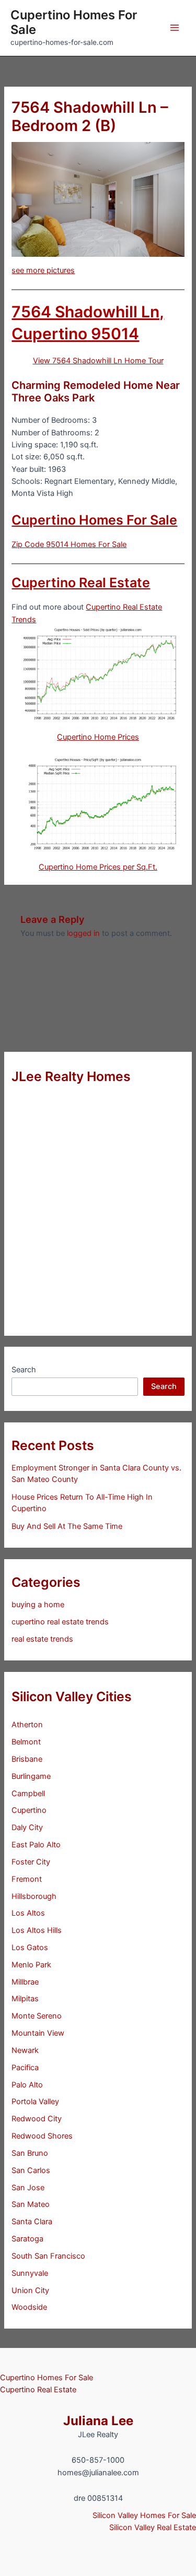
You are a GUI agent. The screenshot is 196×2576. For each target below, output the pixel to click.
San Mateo (31, 2204)
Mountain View (38, 2033)
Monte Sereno (37, 2016)
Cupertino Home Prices (98, 737)
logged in (83, 933)
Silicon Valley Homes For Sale (144, 2515)
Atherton (27, 1725)
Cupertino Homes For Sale (74, 22)
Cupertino (29, 1810)
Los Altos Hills (37, 1930)
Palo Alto (27, 2085)
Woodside (29, 2307)
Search (24, 1370)
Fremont (27, 1879)
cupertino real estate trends (60, 1622)
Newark (25, 2050)
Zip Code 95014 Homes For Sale (69, 544)
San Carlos (31, 2170)
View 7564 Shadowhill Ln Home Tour (98, 361)
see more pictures (43, 270)
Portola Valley (35, 2102)
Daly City (27, 1827)
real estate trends (42, 1639)
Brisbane (27, 1759)
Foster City (31, 1862)
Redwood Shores (42, 2136)
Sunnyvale (30, 2273)
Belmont (26, 1742)
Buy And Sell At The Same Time (67, 1526)
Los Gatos (30, 1948)
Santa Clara (32, 2222)
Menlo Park (31, 1965)
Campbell (28, 1794)
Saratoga (27, 2239)
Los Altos (28, 1913)
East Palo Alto (36, 1845)
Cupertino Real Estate (81, 583)
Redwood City (37, 2119)
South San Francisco (48, 2256)
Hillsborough (34, 1896)
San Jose (28, 2188)
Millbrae (25, 1982)
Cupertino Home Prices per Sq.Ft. (98, 867)
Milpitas (25, 1999)
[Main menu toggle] (175, 28)
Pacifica (25, 2068)
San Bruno (30, 2153)
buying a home (38, 1605)
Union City (30, 2290)
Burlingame (31, 1776)
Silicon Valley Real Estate (153, 2527)
